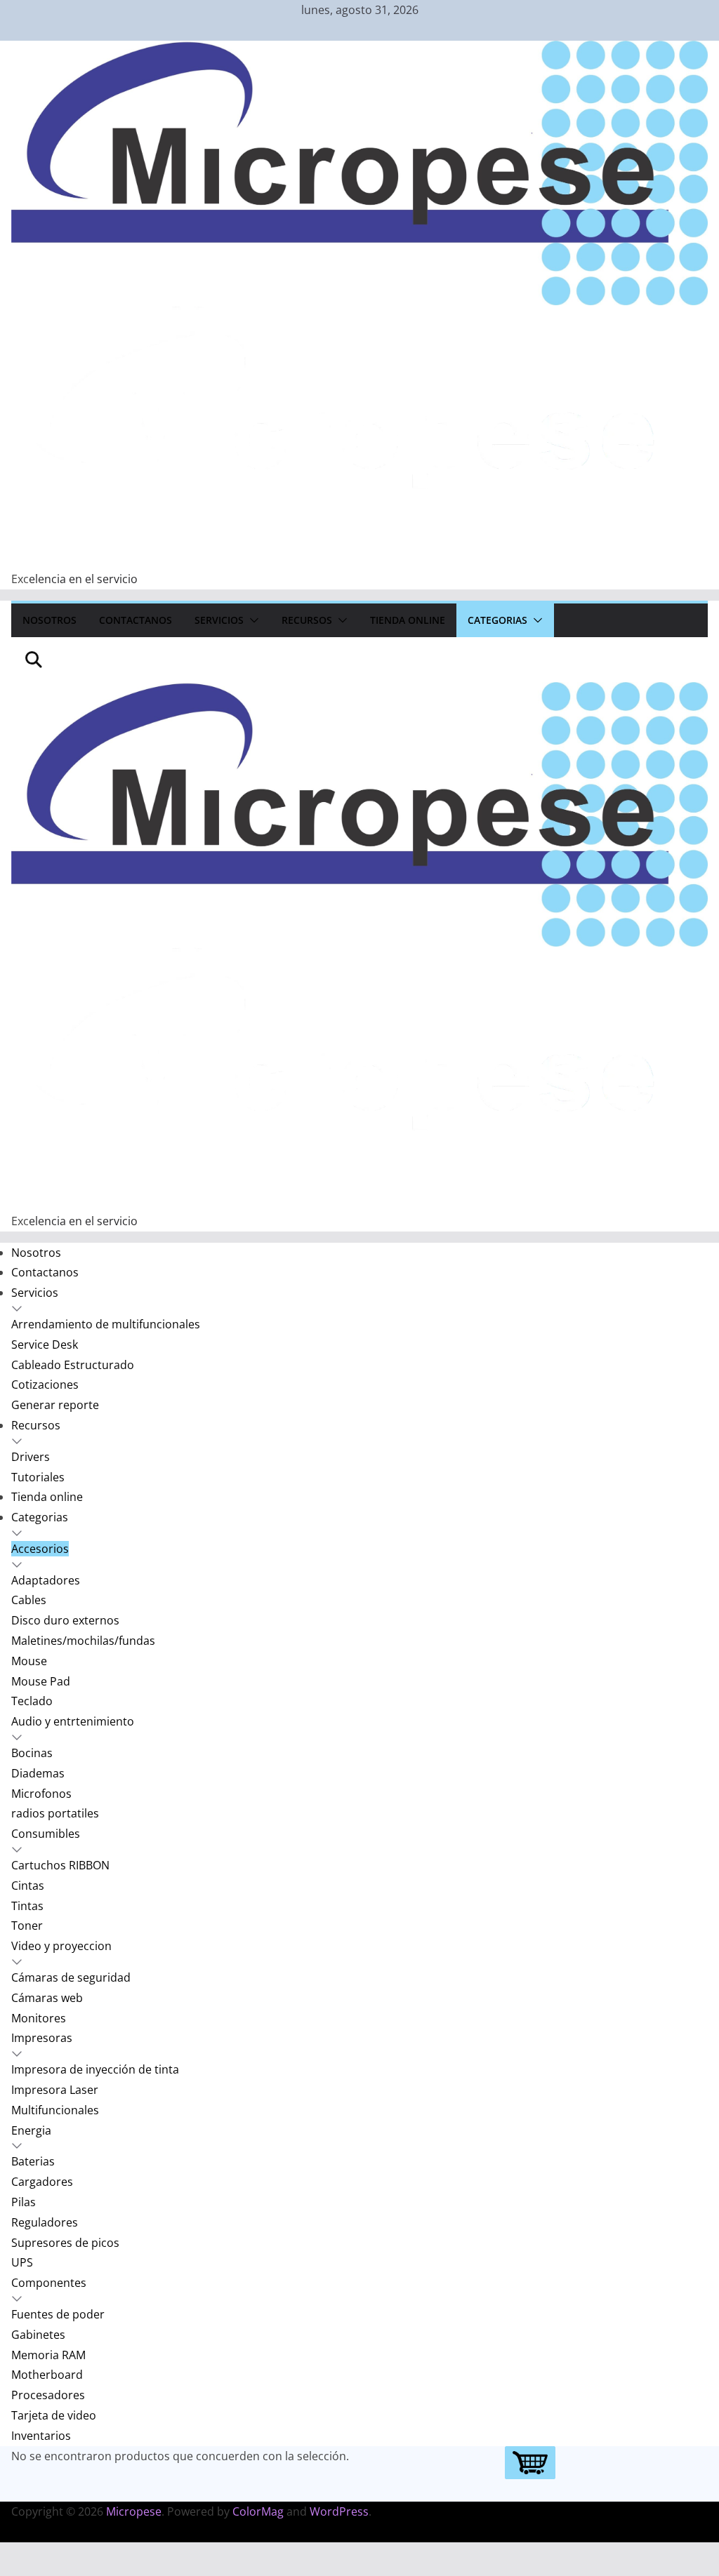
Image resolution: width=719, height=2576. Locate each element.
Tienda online (408, 620)
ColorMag (258, 2511)
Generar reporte (55, 1405)
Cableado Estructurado (73, 1365)
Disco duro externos (65, 1620)
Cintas (28, 1886)
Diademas (38, 1773)
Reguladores (45, 2222)
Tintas (27, 1906)
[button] (251, 620)
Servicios (219, 620)
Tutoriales (38, 1477)
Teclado (32, 1701)
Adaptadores (46, 1580)
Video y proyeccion (61, 1946)
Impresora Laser (55, 2090)
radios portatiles (55, 1813)
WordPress (339, 2511)
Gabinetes (38, 2335)
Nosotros (50, 620)
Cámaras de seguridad (71, 1977)
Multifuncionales (55, 2110)
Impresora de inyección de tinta (95, 2069)
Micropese (134, 2511)
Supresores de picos (65, 2243)
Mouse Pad (41, 1681)
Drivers (31, 1457)
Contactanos (136, 620)
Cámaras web (47, 1998)
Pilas (24, 2202)
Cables (29, 1600)
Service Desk (45, 1344)
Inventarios (41, 2436)
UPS (22, 2262)
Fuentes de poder (58, 2314)
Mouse (29, 1661)
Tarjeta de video (54, 2415)
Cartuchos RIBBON (60, 1865)
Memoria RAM (48, 2355)
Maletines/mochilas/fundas (83, 1641)
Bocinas (32, 1753)
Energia (31, 2130)
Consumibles (46, 1834)
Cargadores (42, 2182)
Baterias (33, 2161)
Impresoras (42, 2038)
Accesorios (40, 1549)
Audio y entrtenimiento (73, 1721)
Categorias (497, 620)
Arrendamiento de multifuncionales (106, 1324)
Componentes (49, 2283)
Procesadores (48, 2395)
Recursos (307, 620)
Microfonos (41, 1794)
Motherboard (47, 2375)
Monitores (39, 2018)
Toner (27, 1926)
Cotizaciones (45, 1384)
